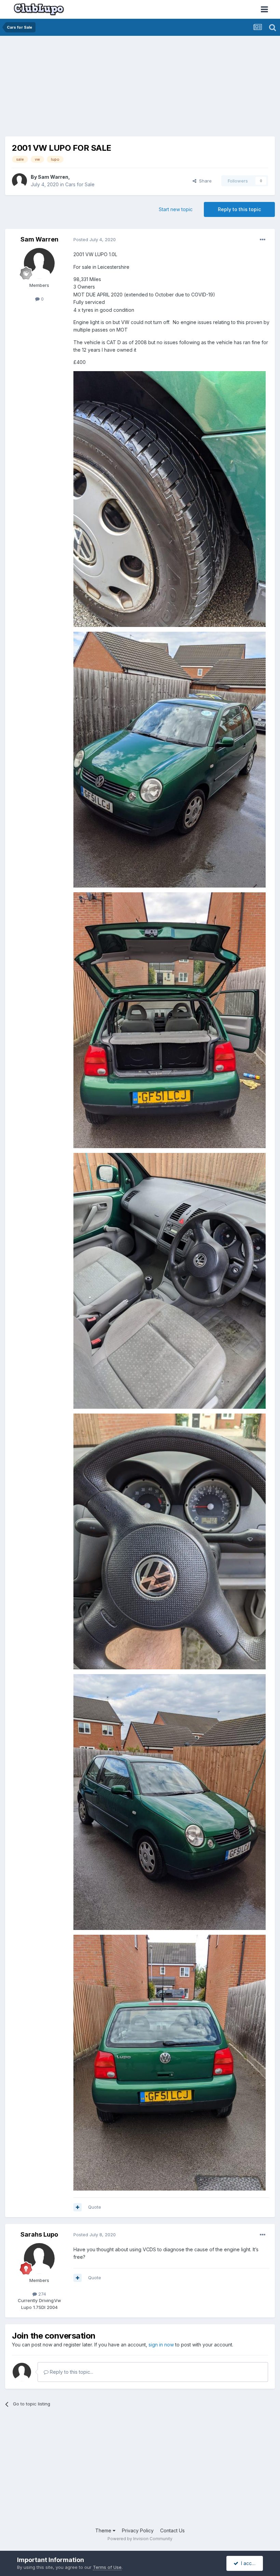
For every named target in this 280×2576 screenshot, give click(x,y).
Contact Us (172, 2530)
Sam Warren (53, 177)
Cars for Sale (80, 184)
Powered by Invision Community (140, 2539)
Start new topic (176, 209)
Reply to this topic (239, 209)
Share (204, 181)
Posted (95, 239)
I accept (249, 2563)
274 (41, 2294)
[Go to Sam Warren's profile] (19, 181)
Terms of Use (107, 2567)
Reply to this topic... (71, 2372)
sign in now (161, 2345)
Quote (95, 2207)
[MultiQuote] (78, 2207)
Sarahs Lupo (39, 2234)
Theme (104, 2530)
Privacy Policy (138, 2530)
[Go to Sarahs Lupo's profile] (39, 2258)
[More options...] (263, 240)
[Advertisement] (85, 89)
